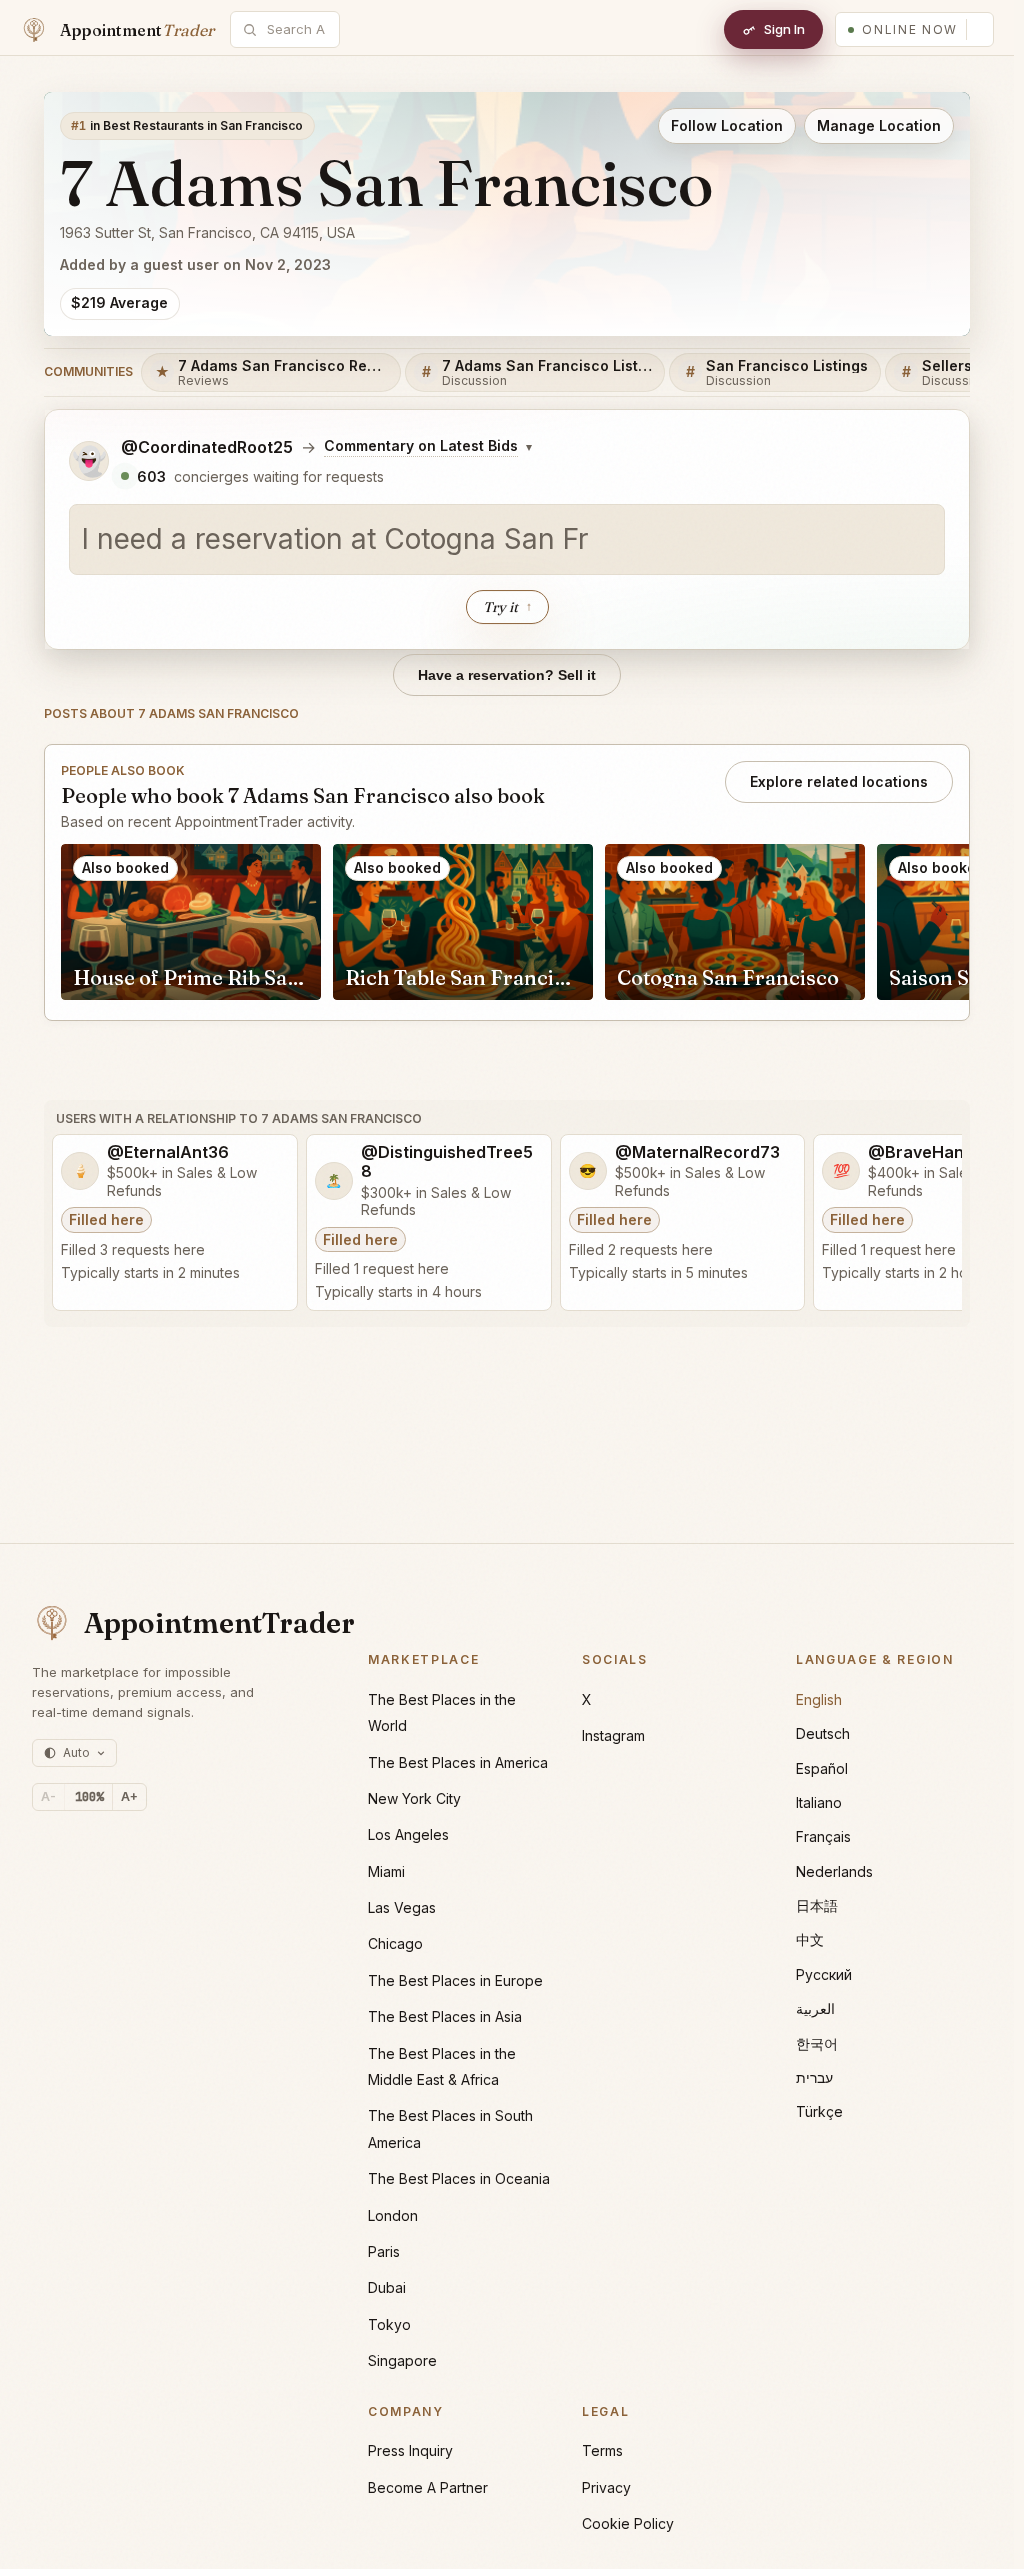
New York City (414, 1798)
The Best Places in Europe (455, 1980)
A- (48, 1796)
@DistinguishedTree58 (447, 1162)
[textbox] (507, 540)
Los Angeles (408, 1834)
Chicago (395, 1943)
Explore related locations (839, 781)
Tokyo (389, 2324)
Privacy (606, 2487)
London (393, 2215)
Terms (602, 2450)
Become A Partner (428, 2487)
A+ (129, 1796)
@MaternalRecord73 (697, 1152)
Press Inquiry (410, 2450)
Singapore (402, 2360)
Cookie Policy (628, 2523)
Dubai (387, 2287)
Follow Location (727, 125)
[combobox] (296, 29)
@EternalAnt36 (168, 1152)
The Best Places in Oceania (459, 2178)
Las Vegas (402, 1907)
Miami (386, 1871)
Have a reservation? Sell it (507, 675)
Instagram (613, 1735)
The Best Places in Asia (445, 2016)
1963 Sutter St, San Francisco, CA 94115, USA (207, 232)
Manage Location (879, 125)
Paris (384, 2251)
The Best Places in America (458, 1762)
